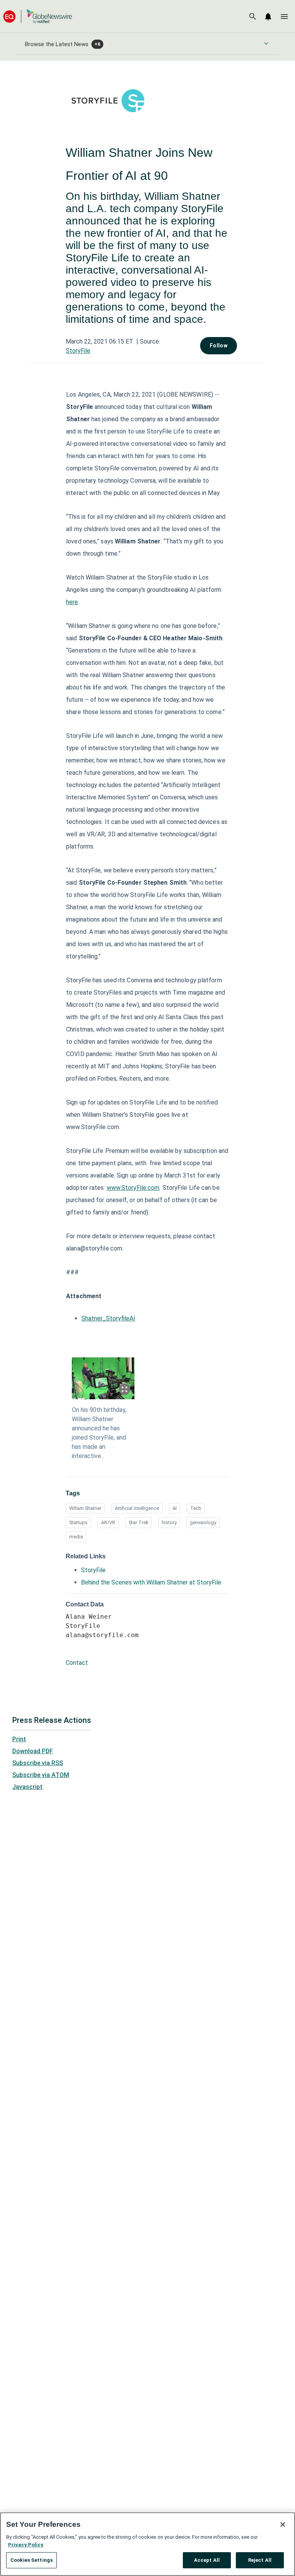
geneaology (203, 1522)
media (76, 1537)
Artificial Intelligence (137, 1508)
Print (19, 1739)
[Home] (38, 16)
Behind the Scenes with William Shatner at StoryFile (151, 1582)
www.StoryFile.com (133, 1188)
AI (175, 1508)
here (72, 602)
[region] (147, 2544)
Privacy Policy (26, 2545)
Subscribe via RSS (38, 1763)
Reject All (260, 2560)
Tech (196, 1508)
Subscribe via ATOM (41, 1775)
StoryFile (78, 351)
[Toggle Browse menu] (266, 43)
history (169, 1522)
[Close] (283, 2525)
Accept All (207, 2560)
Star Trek (138, 1522)
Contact (77, 1663)
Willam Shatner (85, 1508)
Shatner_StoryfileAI (108, 1318)
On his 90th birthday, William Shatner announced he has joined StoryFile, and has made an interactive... (99, 1433)
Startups (78, 1522)
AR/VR (108, 1522)
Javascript (27, 1787)
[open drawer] (284, 17)
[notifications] (268, 17)
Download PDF (33, 1751)
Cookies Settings (31, 2560)
